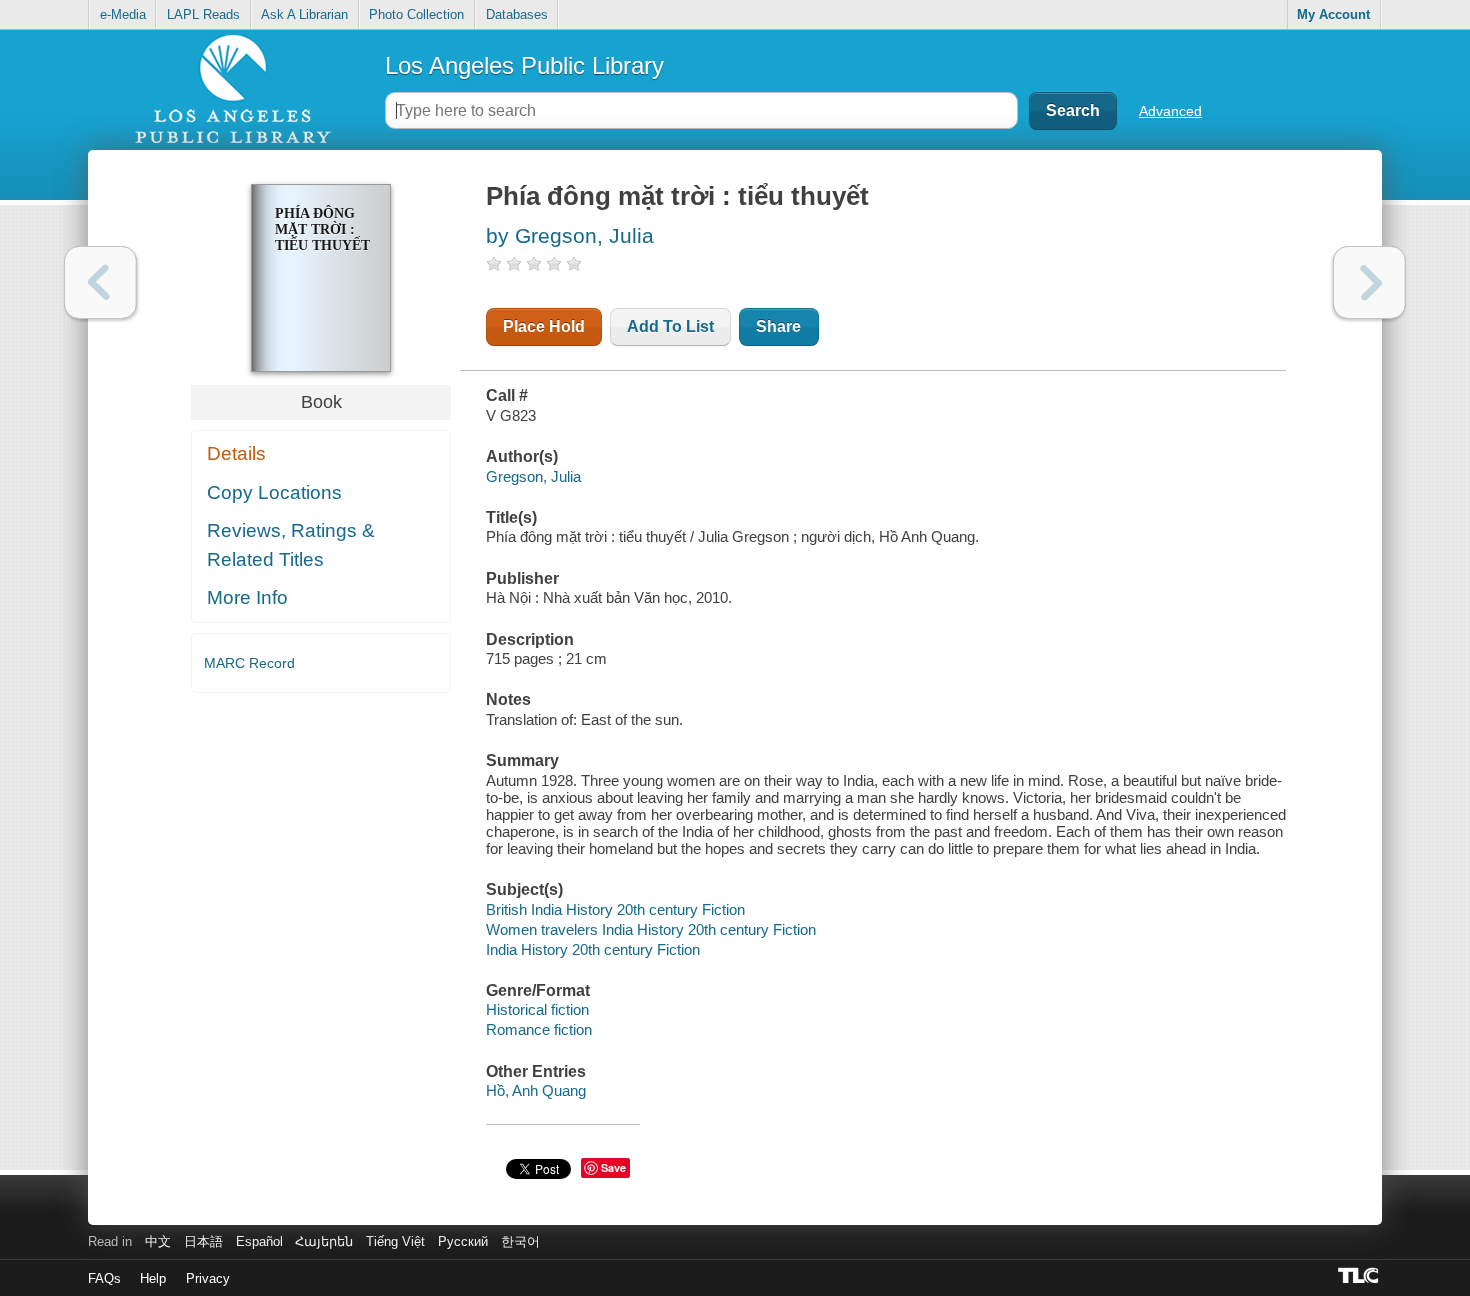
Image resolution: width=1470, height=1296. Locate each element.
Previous (100, 282)
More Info (247, 597)
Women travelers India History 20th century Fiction (651, 929)
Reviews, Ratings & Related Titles (291, 545)
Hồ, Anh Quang (536, 1090)
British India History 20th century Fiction (615, 909)
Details (236, 453)
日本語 (203, 1241)
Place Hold (544, 326)
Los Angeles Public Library (524, 65)
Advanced (1170, 111)
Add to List (670, 326)
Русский (463, 1241)
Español (259, 1241)
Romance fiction (539, 1029)
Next (1369, 282)
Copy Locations (274, 492)
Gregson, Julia (533, 476)
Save (613, 1167)
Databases (517, 14)
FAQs (104, 1278)
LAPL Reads (203, 14)
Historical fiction (537, 1009)
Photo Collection (416, 14)
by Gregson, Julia (570, 235)
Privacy (208, 1278)
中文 (158, 1241)
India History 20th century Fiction (593, 949)
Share (778, 326)
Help (153, 1278)
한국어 (520, 1241)
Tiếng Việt (395, 1241)
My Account (1333, 14)
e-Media (123, 14)
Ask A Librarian (304, 14)
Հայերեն (324, 1241)
